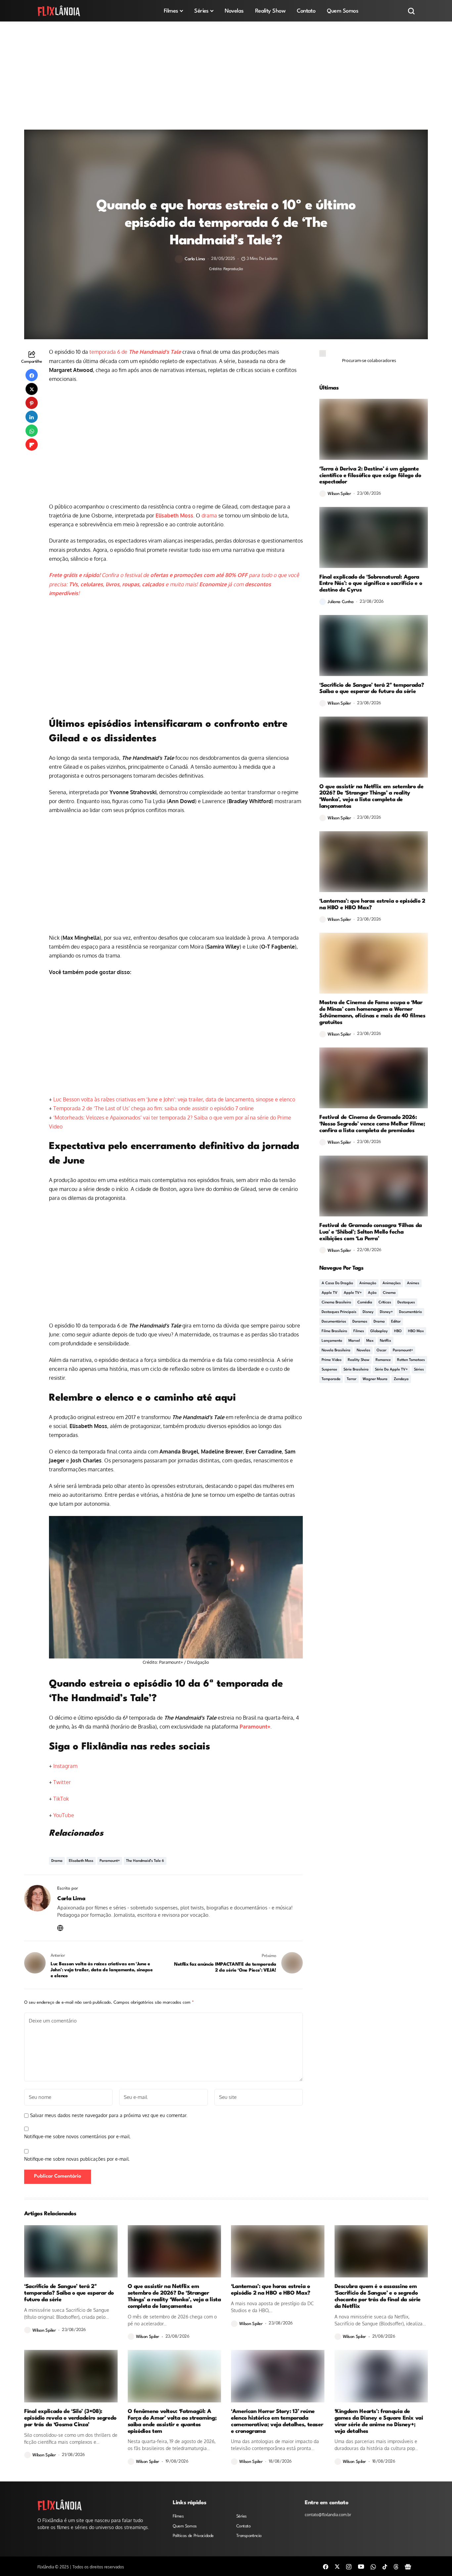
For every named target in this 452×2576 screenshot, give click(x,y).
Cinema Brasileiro (336, 1303)
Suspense (329, 1370)
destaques (406, 1303)
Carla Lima (195, 259)
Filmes (359, 1331)
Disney (368, 1312)
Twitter (62, 1782)
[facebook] (326, 2566)
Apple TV (330, 1293)
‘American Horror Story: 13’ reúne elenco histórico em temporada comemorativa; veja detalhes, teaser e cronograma (277, 2421)
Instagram (65, 1766)
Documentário (410, 1312)
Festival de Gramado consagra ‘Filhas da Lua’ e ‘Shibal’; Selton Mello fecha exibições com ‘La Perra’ (371, 1232)
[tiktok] (385, 2566)
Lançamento (332, 1341)
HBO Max (416, 1331)
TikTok (61, 1799)
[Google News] (408, 2566)
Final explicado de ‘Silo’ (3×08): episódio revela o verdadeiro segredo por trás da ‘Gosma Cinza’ (70, 2418)
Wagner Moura (375, 1379)
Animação (368, 1283)
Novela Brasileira (336, 1350)
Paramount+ (255, 1727)
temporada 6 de (135, 352)
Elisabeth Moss (174, 515)
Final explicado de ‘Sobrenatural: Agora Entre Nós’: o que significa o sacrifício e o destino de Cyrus (371, 584)
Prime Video (332, 1360)
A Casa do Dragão (337, 1283)
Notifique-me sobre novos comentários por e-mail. (77, 2136)
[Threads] (396, 2566)
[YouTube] (361, 2566)
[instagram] (349, 2566)
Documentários (334, 1322)
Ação (372, 1293)
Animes (413, 1283)
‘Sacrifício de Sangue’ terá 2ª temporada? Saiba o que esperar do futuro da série (372, 689)
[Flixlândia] (59, 11)
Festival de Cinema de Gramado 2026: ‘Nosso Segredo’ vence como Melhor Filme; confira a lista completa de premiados (372, 1124)
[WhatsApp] (373, 2566)
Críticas (385, 1303)
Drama (57, 1861)
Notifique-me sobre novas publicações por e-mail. (77, 2159)
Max (370, 1341)
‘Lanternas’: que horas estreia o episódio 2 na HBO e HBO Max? (271, 2290)
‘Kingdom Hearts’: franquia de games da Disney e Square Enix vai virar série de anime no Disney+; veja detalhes (379, 2421)
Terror (352, 1379)
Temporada (331, 1379)
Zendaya (401, 1379)
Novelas (363, 1350)
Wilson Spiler (339, 494)
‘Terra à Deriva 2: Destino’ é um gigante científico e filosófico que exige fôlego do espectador (370, 476)
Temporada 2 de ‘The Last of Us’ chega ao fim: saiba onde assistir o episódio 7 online (154, 1108)
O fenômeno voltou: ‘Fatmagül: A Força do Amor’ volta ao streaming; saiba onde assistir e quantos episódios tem (172, 2421)
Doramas (360, 1322)
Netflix (385, 1341)
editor (396, 1322)
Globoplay (379, 1331)
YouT (59, 1815)
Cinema (389, 1293)
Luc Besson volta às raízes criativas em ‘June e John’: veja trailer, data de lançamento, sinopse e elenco (174, 1099)
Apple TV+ (353, 1293)
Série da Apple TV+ (391, 1370)
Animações (392, 1283)
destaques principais (339, 1312)
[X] (337, 2566)
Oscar (382, 1350)
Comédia (365, 1303)
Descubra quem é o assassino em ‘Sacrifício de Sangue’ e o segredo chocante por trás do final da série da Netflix (378, 2296)
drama (209, 515)
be (71, 1815)
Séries (419, 1370)
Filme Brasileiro (334, 1331)
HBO (398, 1331)
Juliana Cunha (341, 602)
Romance (383, 1360)
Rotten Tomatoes (411, 1360)
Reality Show (359, 1360)
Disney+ (386, 1312)
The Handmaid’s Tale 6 (145, 1861)
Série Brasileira (356, 1370)
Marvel (354, 1341)
